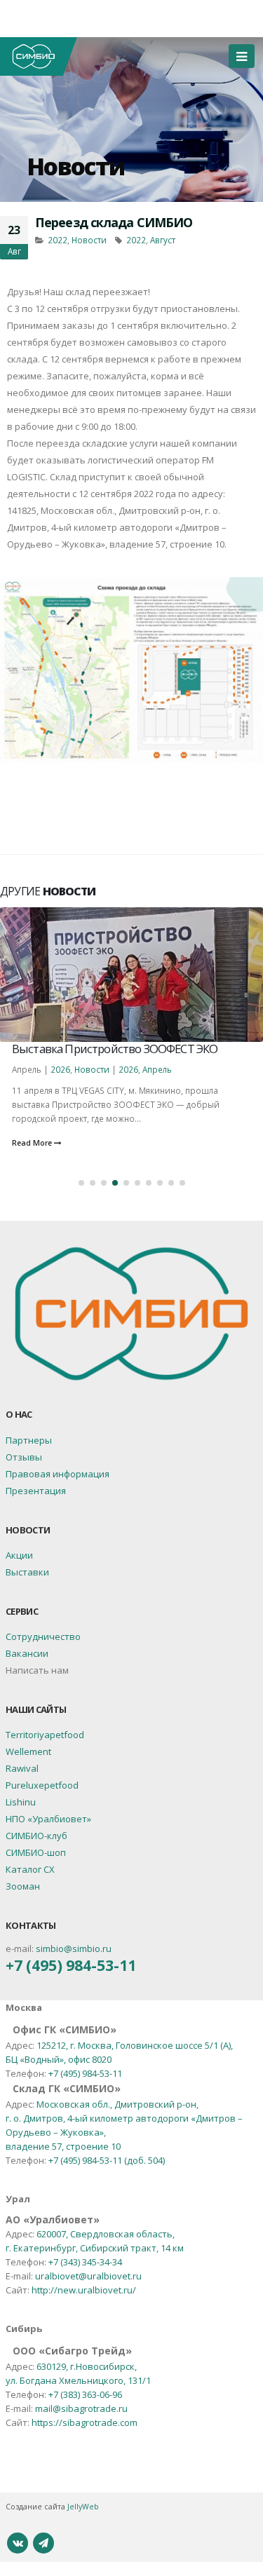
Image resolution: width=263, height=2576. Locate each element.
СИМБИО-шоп (36, 1852)
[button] (81, 1183)
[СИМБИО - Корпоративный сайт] (39, 56)
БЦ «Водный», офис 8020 (59, 2059)
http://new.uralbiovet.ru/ (84, 2290)
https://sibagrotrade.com (85, 2422)
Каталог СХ (30, 1869)
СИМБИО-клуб (36, 1836)
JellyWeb (83, 2507)
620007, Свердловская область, (106, 2234)
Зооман (23, 1886)
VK (18, 2543)
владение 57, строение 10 (63, 2146)
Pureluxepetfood (42, 1785)
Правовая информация (58, 1474)
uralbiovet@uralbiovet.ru (88, 2276)
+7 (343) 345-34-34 (85, 2262)
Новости (75, 166)
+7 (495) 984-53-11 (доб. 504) (107, 2160)
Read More (33, 1143)
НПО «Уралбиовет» (48, 1819)
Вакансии (27, 1653)
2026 (52, 1069)
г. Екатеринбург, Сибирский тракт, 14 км (95, 2248)
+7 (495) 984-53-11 (71, 1965)
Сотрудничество (43, 1636)
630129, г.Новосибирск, (87, 2366)
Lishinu (21, 1802)
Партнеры (29, 1440)
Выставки (27, 1572)
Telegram (43, 2543)
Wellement (28, 1751)
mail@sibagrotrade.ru (81, 2408)
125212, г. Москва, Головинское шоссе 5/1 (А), (135, 2045)
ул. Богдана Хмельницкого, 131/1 (78, 2380)
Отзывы (24, 1457)
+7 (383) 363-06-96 (85, 2394)
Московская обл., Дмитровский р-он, (117, 2104)
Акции (19, 1555)
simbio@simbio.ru (74, 1948)
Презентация (36, 1491)
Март (144, 1069)
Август (163, 240)
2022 (58, 240)
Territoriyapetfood (45, 1735)
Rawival (22, 1768)
